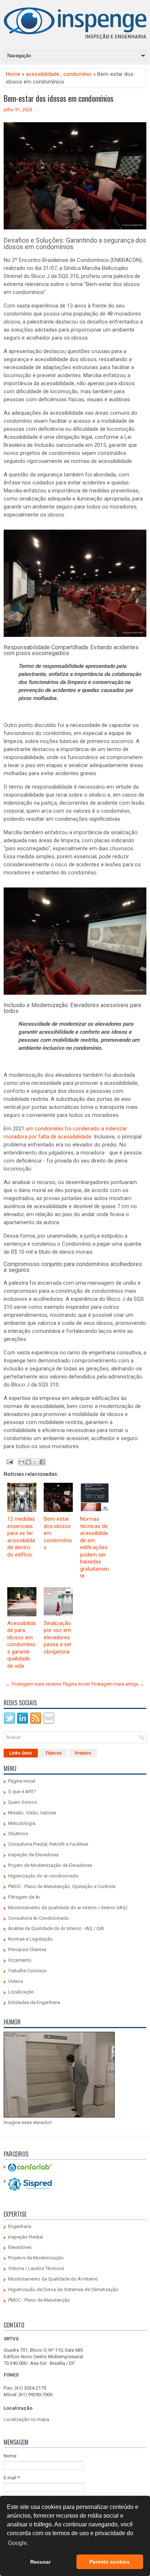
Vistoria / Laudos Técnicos (36, 2268)
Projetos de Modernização (36, 2258)
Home (13, 74)
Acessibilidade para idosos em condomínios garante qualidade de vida (21, 1645)
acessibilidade (43, 74)
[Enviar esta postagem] (9, 1462)
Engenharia (20, 2226)
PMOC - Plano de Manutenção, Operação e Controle (62, 1886)
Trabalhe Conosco (27, 1971)
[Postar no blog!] (28, 1462)
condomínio (78, 74)
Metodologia (22, 1823)
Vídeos (15, 1981)
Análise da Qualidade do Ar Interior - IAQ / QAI (56, 1928)
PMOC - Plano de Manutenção (39, 2300)
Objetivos (18, 1834)
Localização (21, 1992)
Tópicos (53, 1753)
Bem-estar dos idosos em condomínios (59, 98)
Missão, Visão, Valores (32, 1813)
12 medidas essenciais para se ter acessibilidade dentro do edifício (21, 1537)
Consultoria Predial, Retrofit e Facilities (48, 1844)
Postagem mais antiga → (118, 1684)
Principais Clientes (27, 1950)
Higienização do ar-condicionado (43, 1876)
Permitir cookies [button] (110, 2562)
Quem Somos (22, 1802)
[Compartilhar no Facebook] (42, 1462)
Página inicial (76, 1684)
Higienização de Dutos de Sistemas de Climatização (63, 2289)
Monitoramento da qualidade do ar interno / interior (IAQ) (68, 1908)
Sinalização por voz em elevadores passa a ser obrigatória (58, 1637)
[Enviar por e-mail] (21, 1462)
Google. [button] (18, 2543)
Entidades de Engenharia (34, 2002)
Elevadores (20, 2247)
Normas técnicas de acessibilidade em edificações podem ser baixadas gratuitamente (94, 1547)
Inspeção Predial (25, 2237)
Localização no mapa (26, 2419)
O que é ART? (22, 1792)
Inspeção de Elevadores (33, 1855)
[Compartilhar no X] (35, 1462)
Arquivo (83, 1753)
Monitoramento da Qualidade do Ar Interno (53, 2279)
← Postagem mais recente (33, 1684)
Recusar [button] (40, 2562)
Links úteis (21, 1753)
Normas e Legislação (30, 1939)
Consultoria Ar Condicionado (38, 1918)
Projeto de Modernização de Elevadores (50, 1865)
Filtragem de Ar (24, 1897)
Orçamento (20, 1960)
